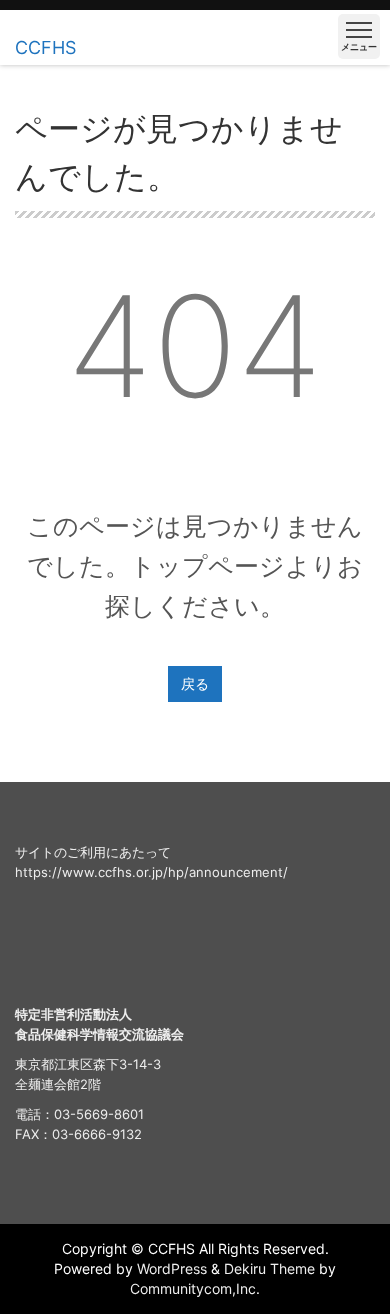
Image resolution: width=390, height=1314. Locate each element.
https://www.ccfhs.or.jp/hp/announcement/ (151, 872)
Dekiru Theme (269, 1268)
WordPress (172, 1268)
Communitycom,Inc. (195, 1288)
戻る (195, 683)
